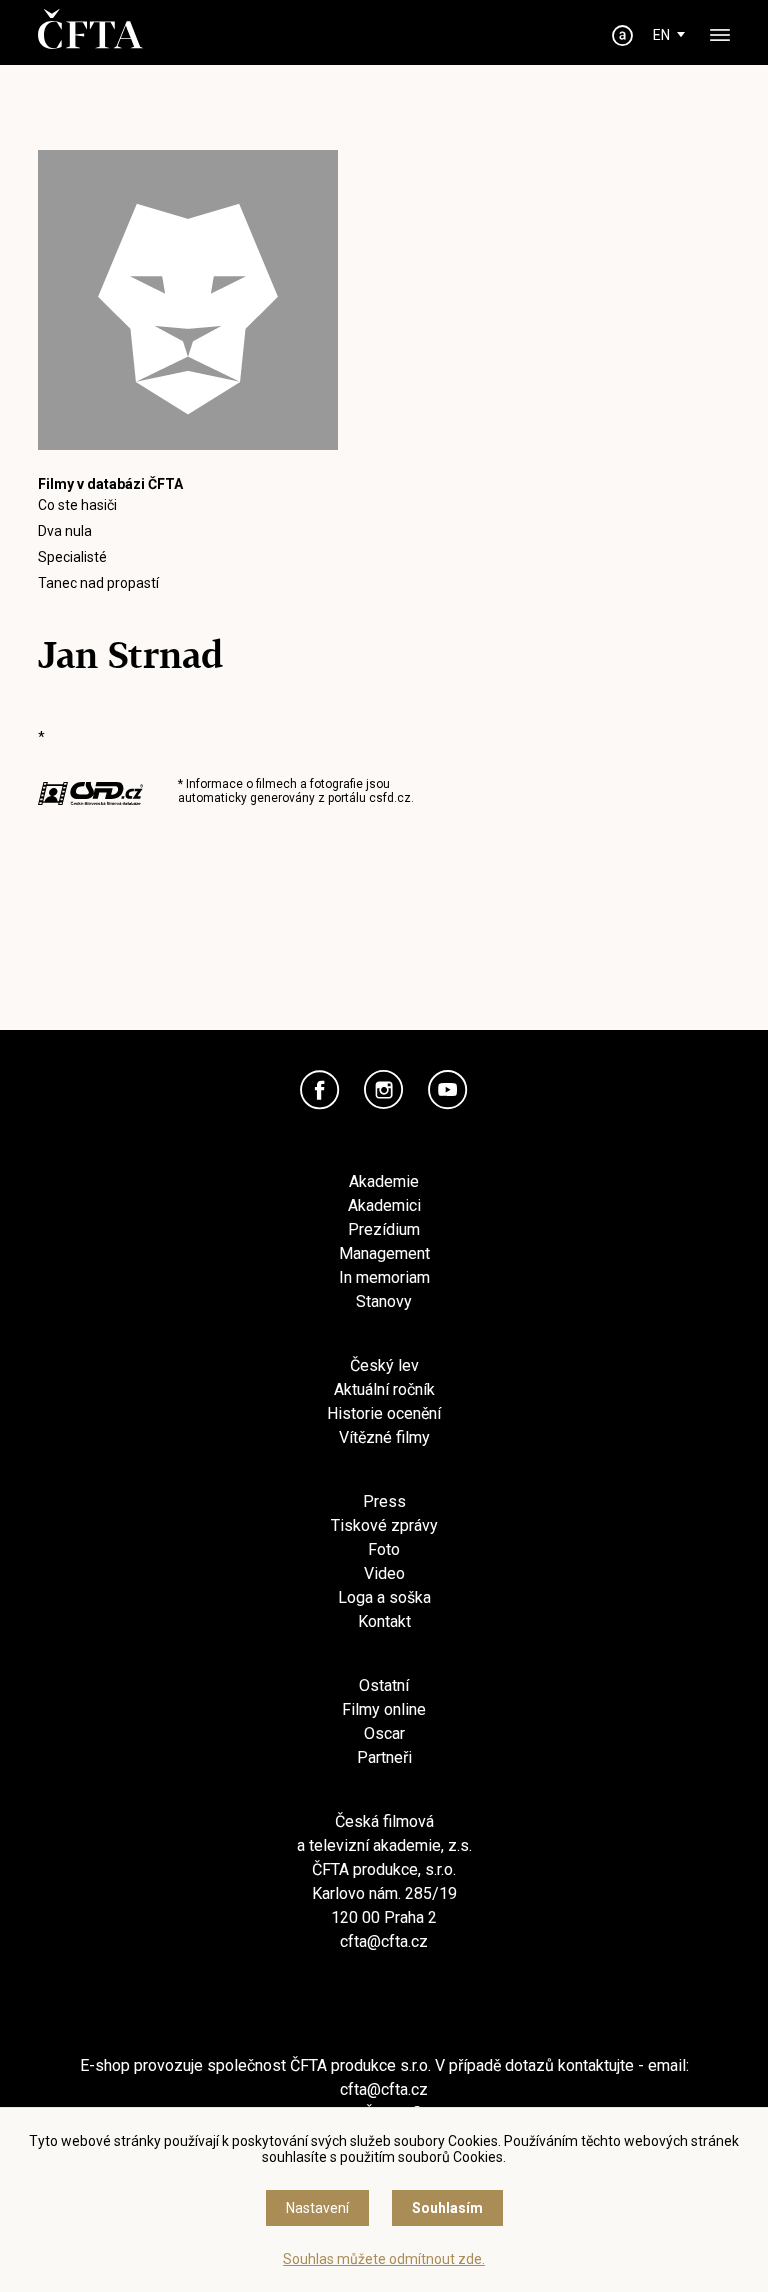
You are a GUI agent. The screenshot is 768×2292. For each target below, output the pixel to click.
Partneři (384, 1757)
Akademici (384, 1205)
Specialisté (72, 557)
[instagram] (384, 1090)
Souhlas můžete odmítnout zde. (384, 2259)
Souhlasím (447, 2208)
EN (661, 35)
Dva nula (65, 531)
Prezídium (384, 1229)
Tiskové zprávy (384, 1525)
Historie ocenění (384, 1413)
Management (384, 1253)
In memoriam (384, 1277)
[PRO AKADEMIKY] (623, 35)
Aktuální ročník (384, 1389)
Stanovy (384, 1301)
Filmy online (384, 1709)
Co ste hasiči (77, 505)
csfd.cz (390, 798)
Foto (384, 1549)
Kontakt (384, 1621)
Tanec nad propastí (98, 583)
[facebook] (320, 1090)
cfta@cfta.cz (384, 1941)
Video (384, 1573)
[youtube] (448, 1090)
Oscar (384, 1733)
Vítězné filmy (384, 1437)
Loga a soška (384, 1597)
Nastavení (317, 2208)
